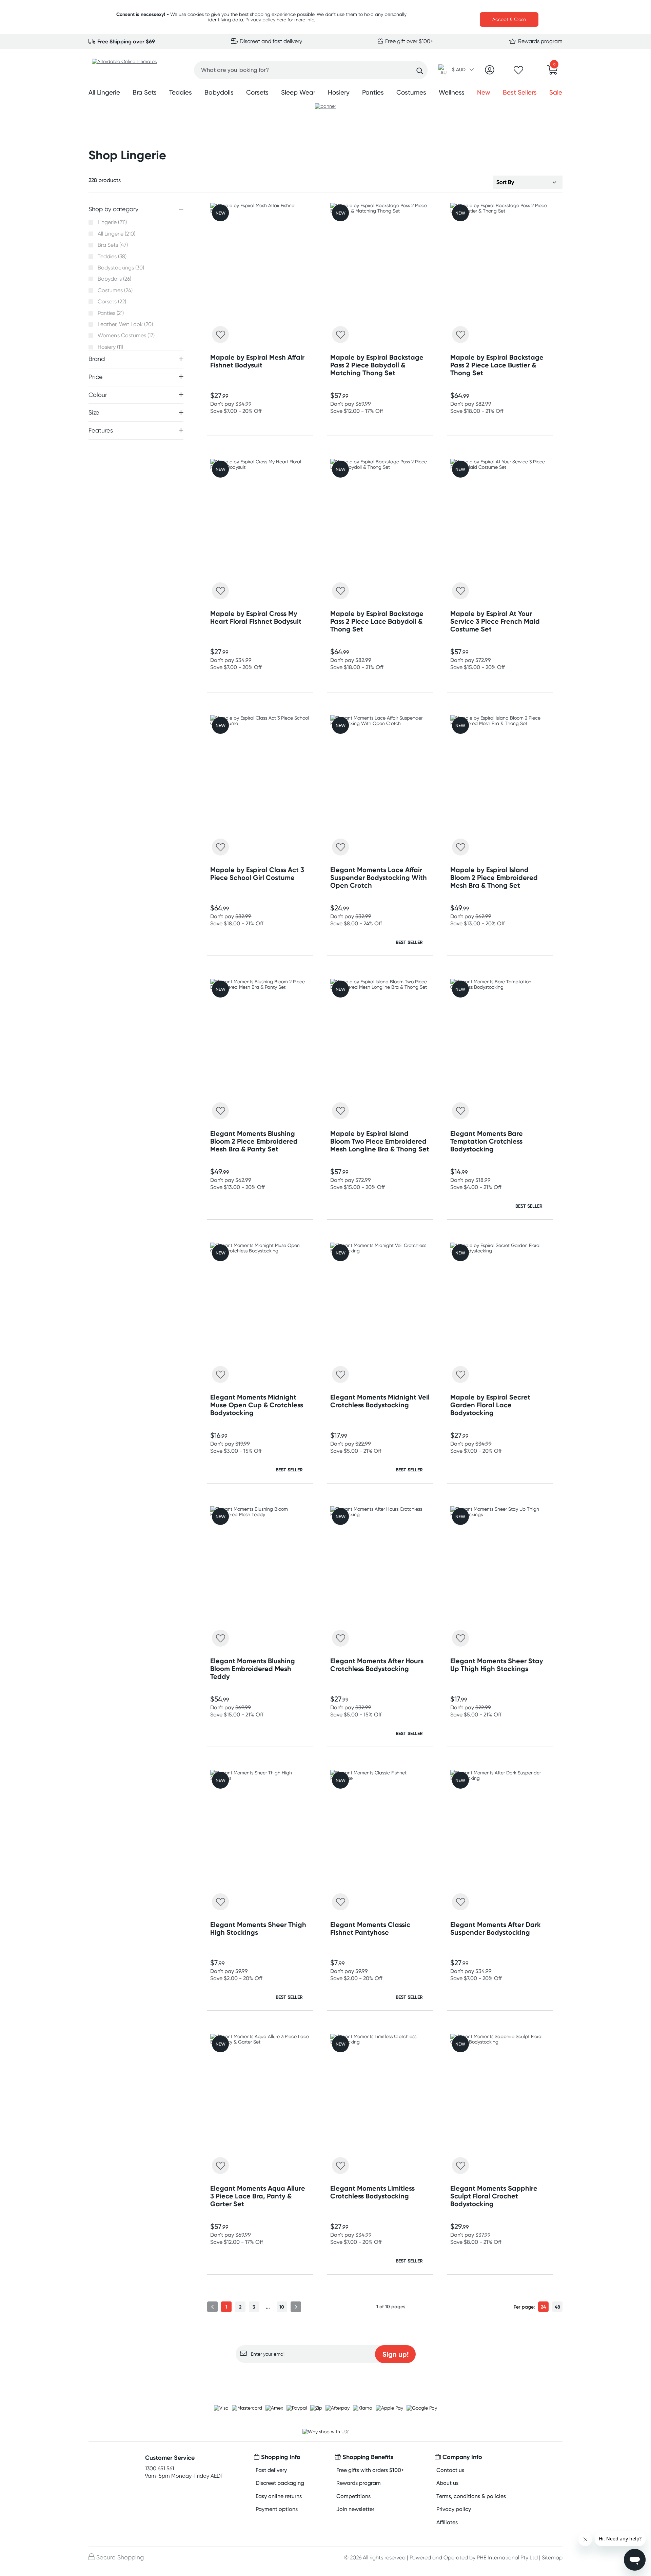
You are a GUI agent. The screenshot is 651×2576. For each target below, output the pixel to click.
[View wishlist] (518, 72)
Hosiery (339, 92)
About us (447, 2483)
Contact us (450, 2470)
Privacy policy (260, 20)
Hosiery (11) (110, 347)
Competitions (353, 2496)
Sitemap (552, 2558)
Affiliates (447, 2522)
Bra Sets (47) (113, 245)
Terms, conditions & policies (471, 2496)
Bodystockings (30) (121, 268)
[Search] (420, 71)
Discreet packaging (280, 2483)
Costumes (411, 92)
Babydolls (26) (114, 279)
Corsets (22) (112, 302)
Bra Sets (145, 92)
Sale (556, 92)
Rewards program (540, 41)
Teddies (181, 92)
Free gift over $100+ (409, 41)
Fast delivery (271, 2470)
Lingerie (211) (112, 222)
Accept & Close (509, 19)
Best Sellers (520, 92)
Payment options (277, 2509)
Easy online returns (279, 2496)
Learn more (326, 2376)
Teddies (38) (112, 257)
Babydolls (219, 92)
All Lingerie (104, 92)
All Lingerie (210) (116, 234)
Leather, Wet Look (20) (125, 324)
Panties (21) (111, 313)
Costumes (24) (115, 290)
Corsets (257, 92)
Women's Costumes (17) (126, 336)
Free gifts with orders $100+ (370, 2470)
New (484, 92)
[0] (552, 72)
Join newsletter (355, 2509)
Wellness (452, 92)
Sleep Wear (298, 92)
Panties (373, 92)
